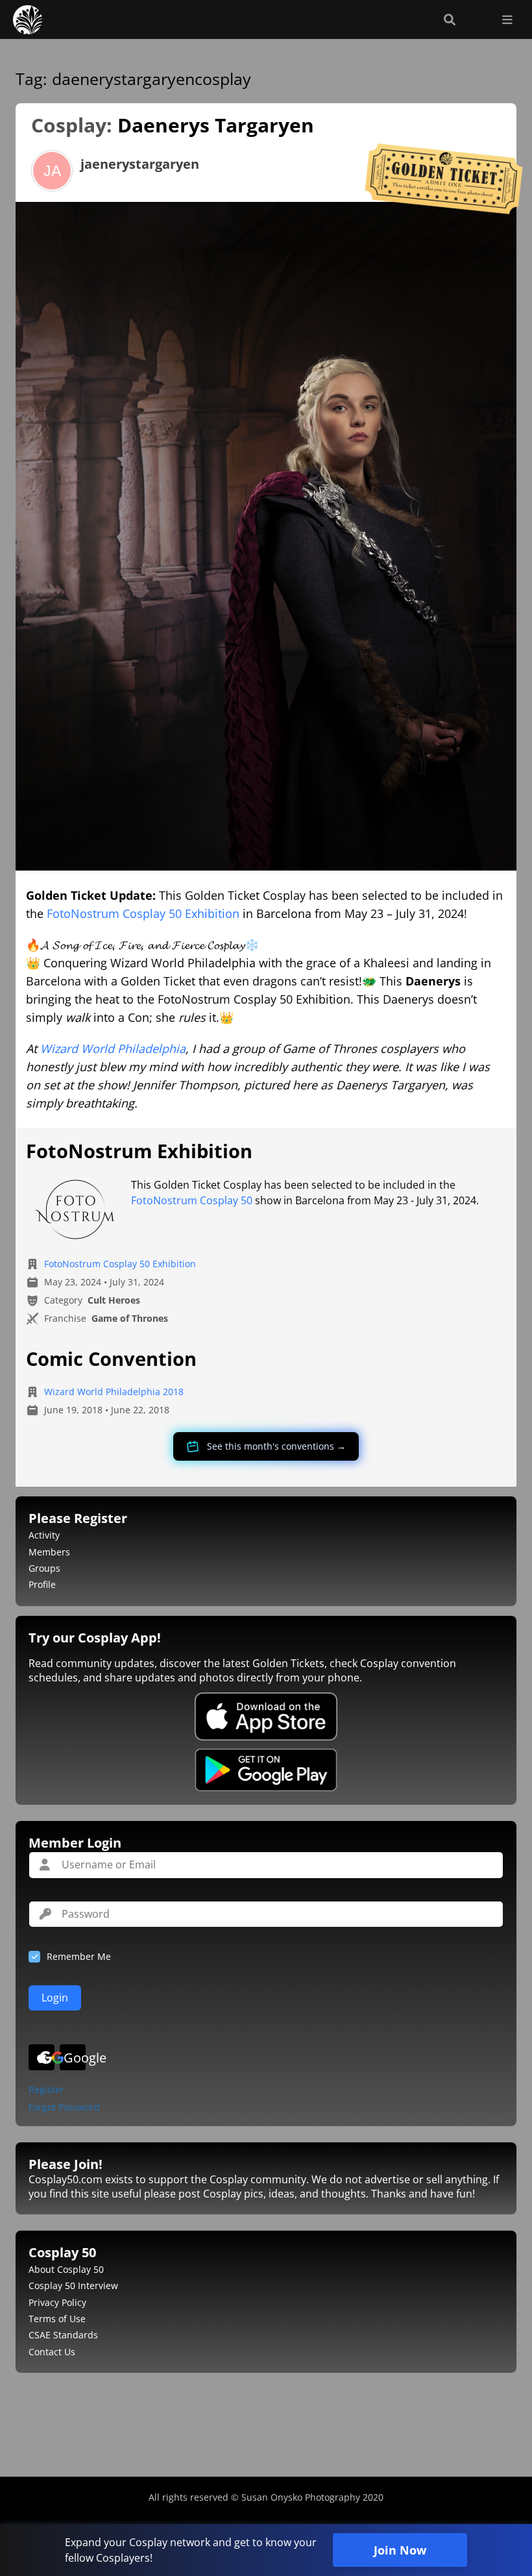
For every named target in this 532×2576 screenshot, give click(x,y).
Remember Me (79, 1956)
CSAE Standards (63, 2335)
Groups (44, 1568)
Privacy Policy (57, 2302)
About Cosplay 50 (66, 2269)
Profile (42, 1584)
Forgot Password (64, 2108)
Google (75, 2058)
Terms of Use (57, 2319)
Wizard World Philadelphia (113, 1048)
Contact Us (52, 2352)
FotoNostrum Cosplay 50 (192, 1200)
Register (46, 2090)
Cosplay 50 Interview (73, 2285)
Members (49, 1552)
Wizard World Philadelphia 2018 (114, 1392)
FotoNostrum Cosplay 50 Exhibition (143, 913)
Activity (44, 1535)
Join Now (400, 2550)
